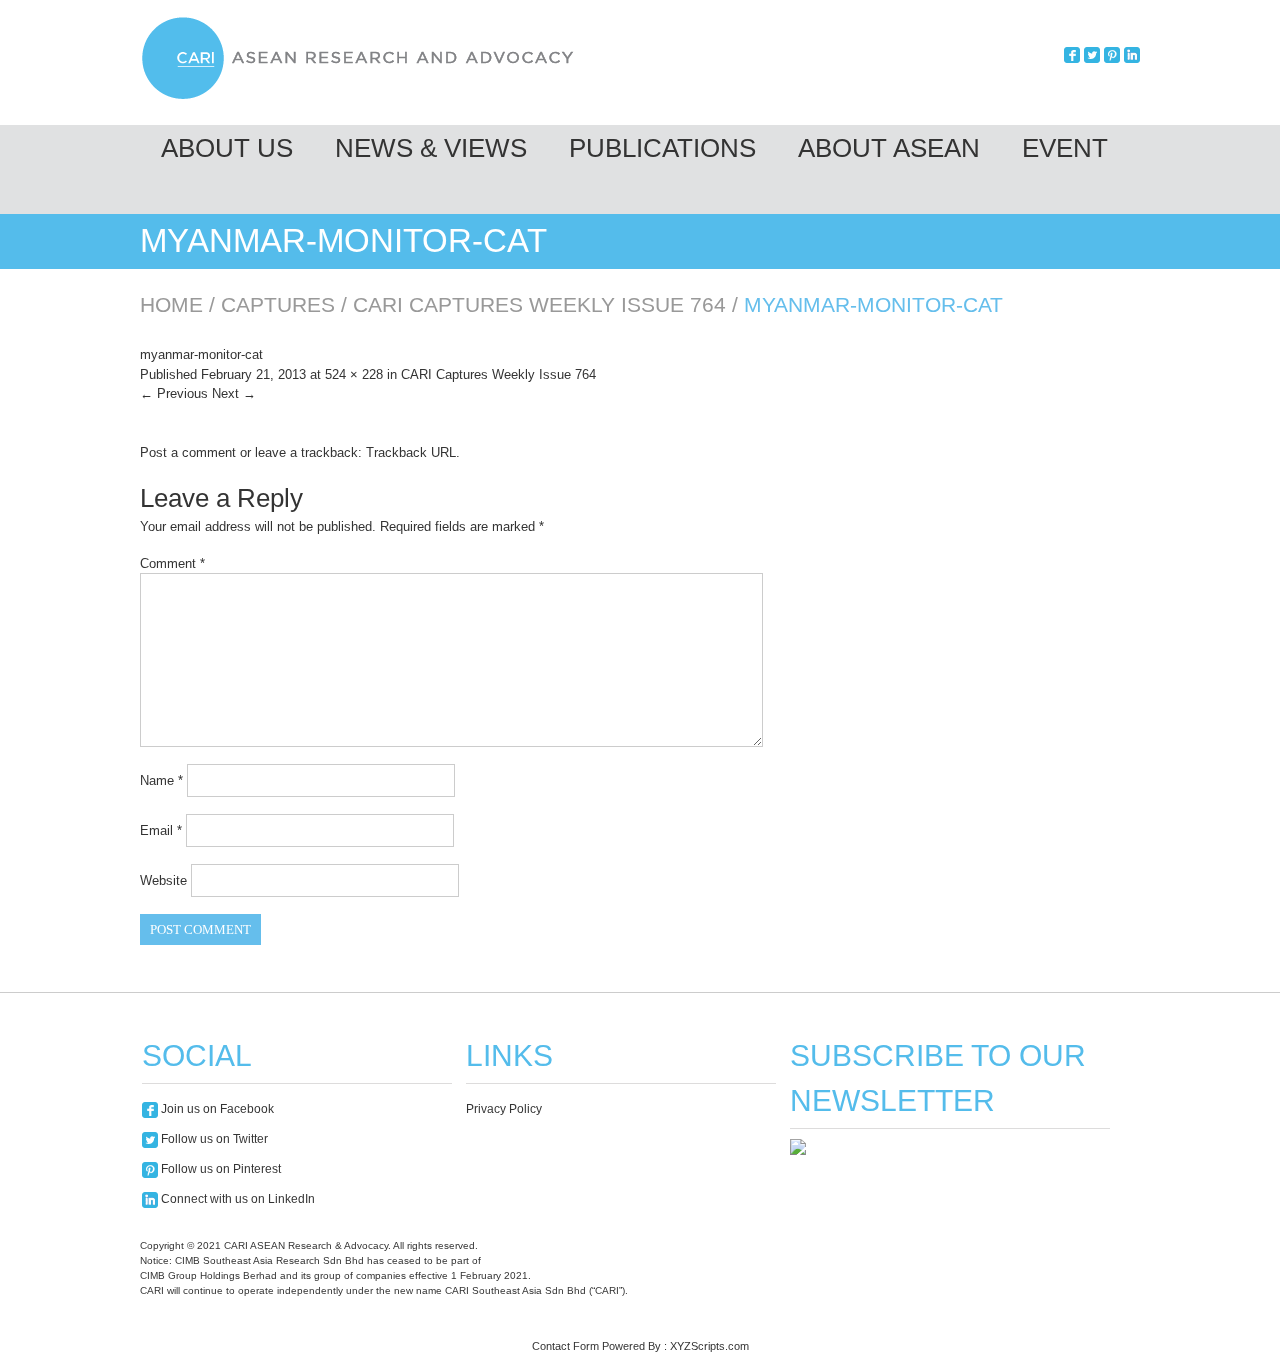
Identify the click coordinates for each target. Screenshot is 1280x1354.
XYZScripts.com (709, 1346)
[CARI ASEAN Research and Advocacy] (363, 96)
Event (1065, 148)
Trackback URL (411, 452)
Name (161, 780)
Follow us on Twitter (213, 1139)
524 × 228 (354, 374)
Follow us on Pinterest (219, 1169)
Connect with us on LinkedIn (236, 1199)
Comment (172, 563)
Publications (662, 148)
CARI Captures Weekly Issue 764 (539, 304)
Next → (234, 393)
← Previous (174, 393)
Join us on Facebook (216, 1109)
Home (171, 304)
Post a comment (188, 452)
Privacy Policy (504, 1109)
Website (163, 880)
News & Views (431, 148)
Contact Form (565, 1346)
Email (161, 830)
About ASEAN (889, 148)
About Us (227, 148)
